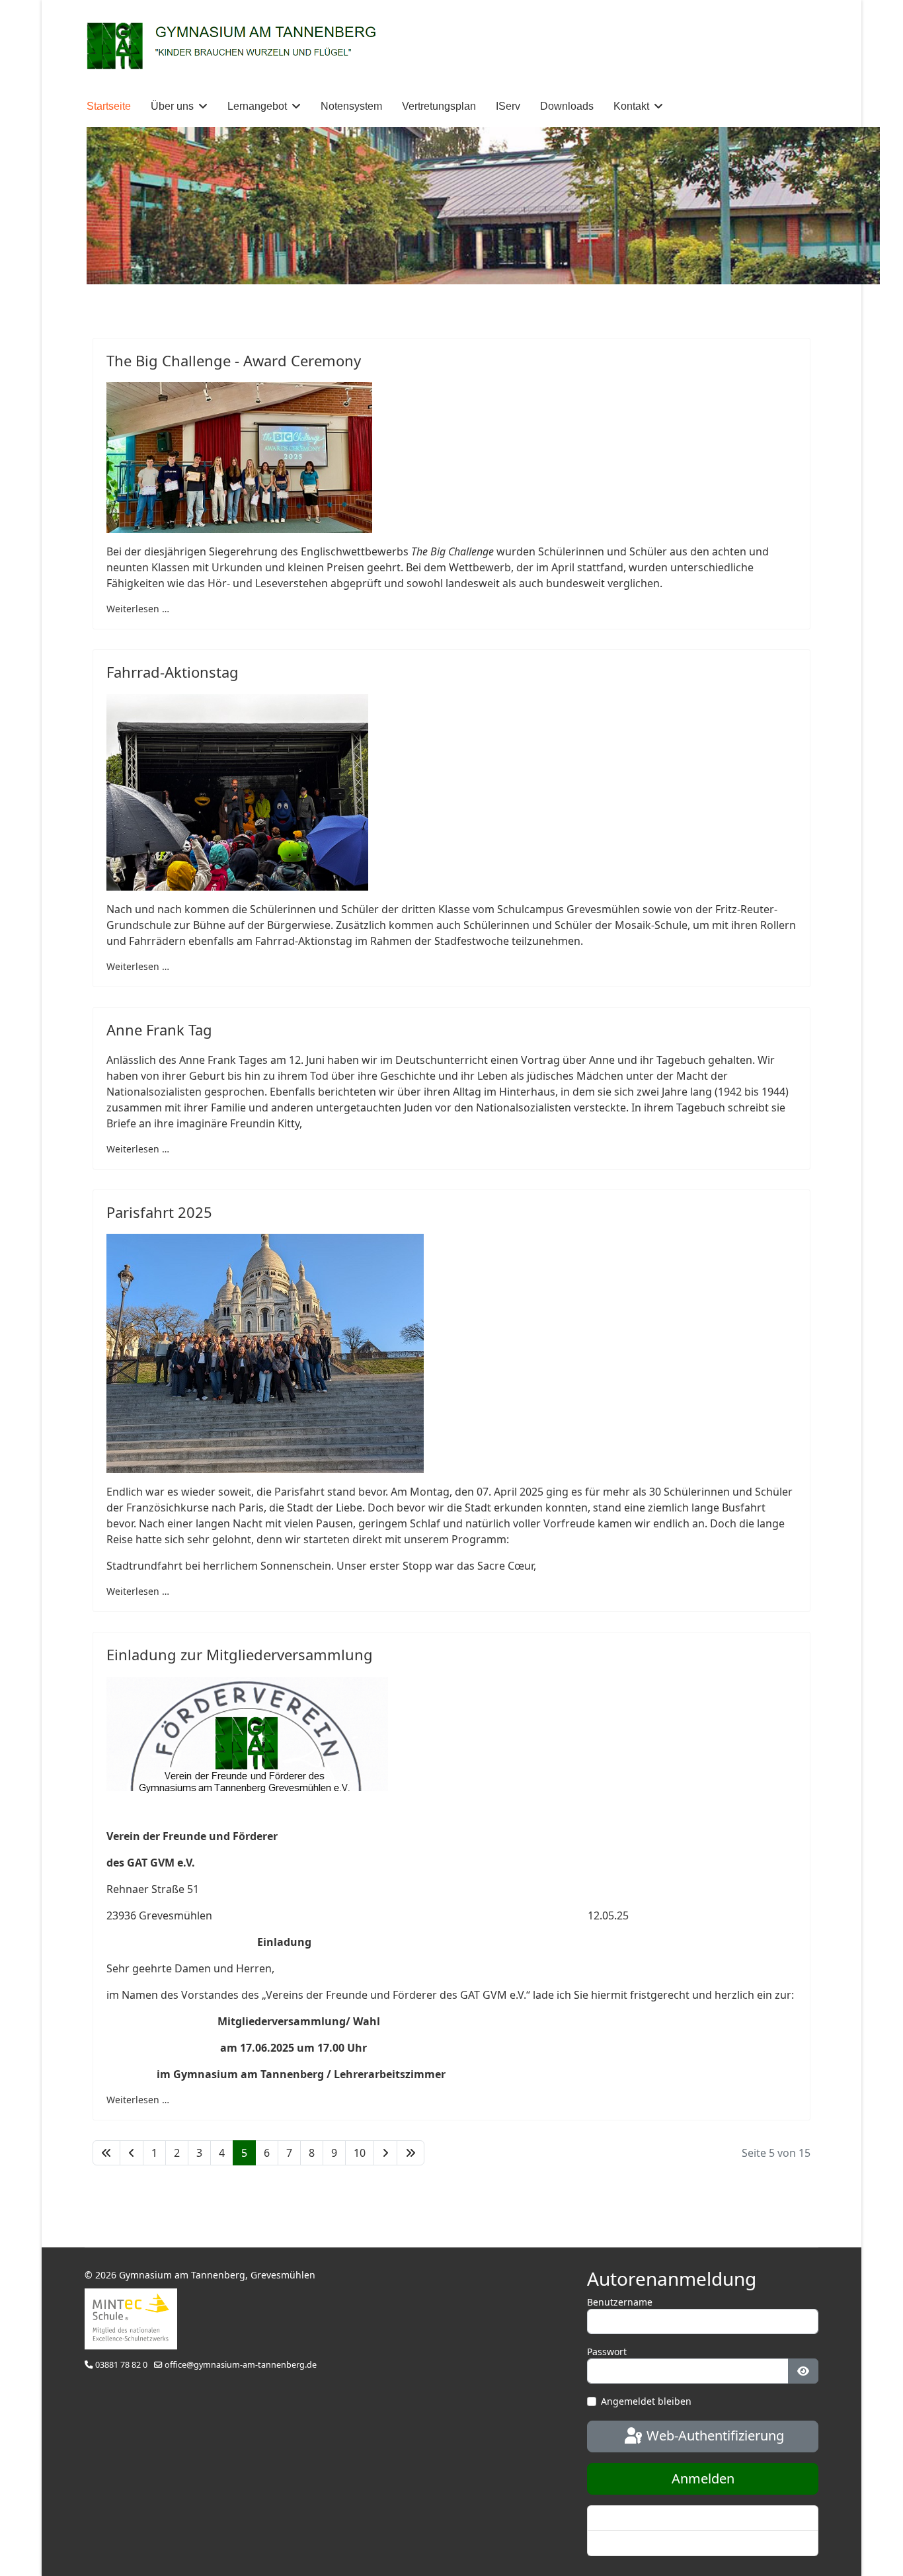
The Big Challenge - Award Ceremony (234, 360)
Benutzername (620, 2302)
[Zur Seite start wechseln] (106, 2153)
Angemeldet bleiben (646, 2401)
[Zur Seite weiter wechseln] (385, 2153)
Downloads (567, 106)
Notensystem (351, 106)
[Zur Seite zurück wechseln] (132, 2153)
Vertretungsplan (439, 106)
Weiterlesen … (138, 609)
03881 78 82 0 (121, 2365)
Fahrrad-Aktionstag (173, 672)
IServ (508, 106)
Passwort (607, 2352)
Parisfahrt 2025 (159, 1212)
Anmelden (703, 2478)
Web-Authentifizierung (714, 2435)
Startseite (109, 106)
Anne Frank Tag (159, 1029)
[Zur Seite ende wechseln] (411, 2153)
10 (360, 2153)
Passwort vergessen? (644, 2518)
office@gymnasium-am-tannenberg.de (241, 2365)
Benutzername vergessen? (657, 2543)
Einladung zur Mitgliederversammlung (240, 1654)
